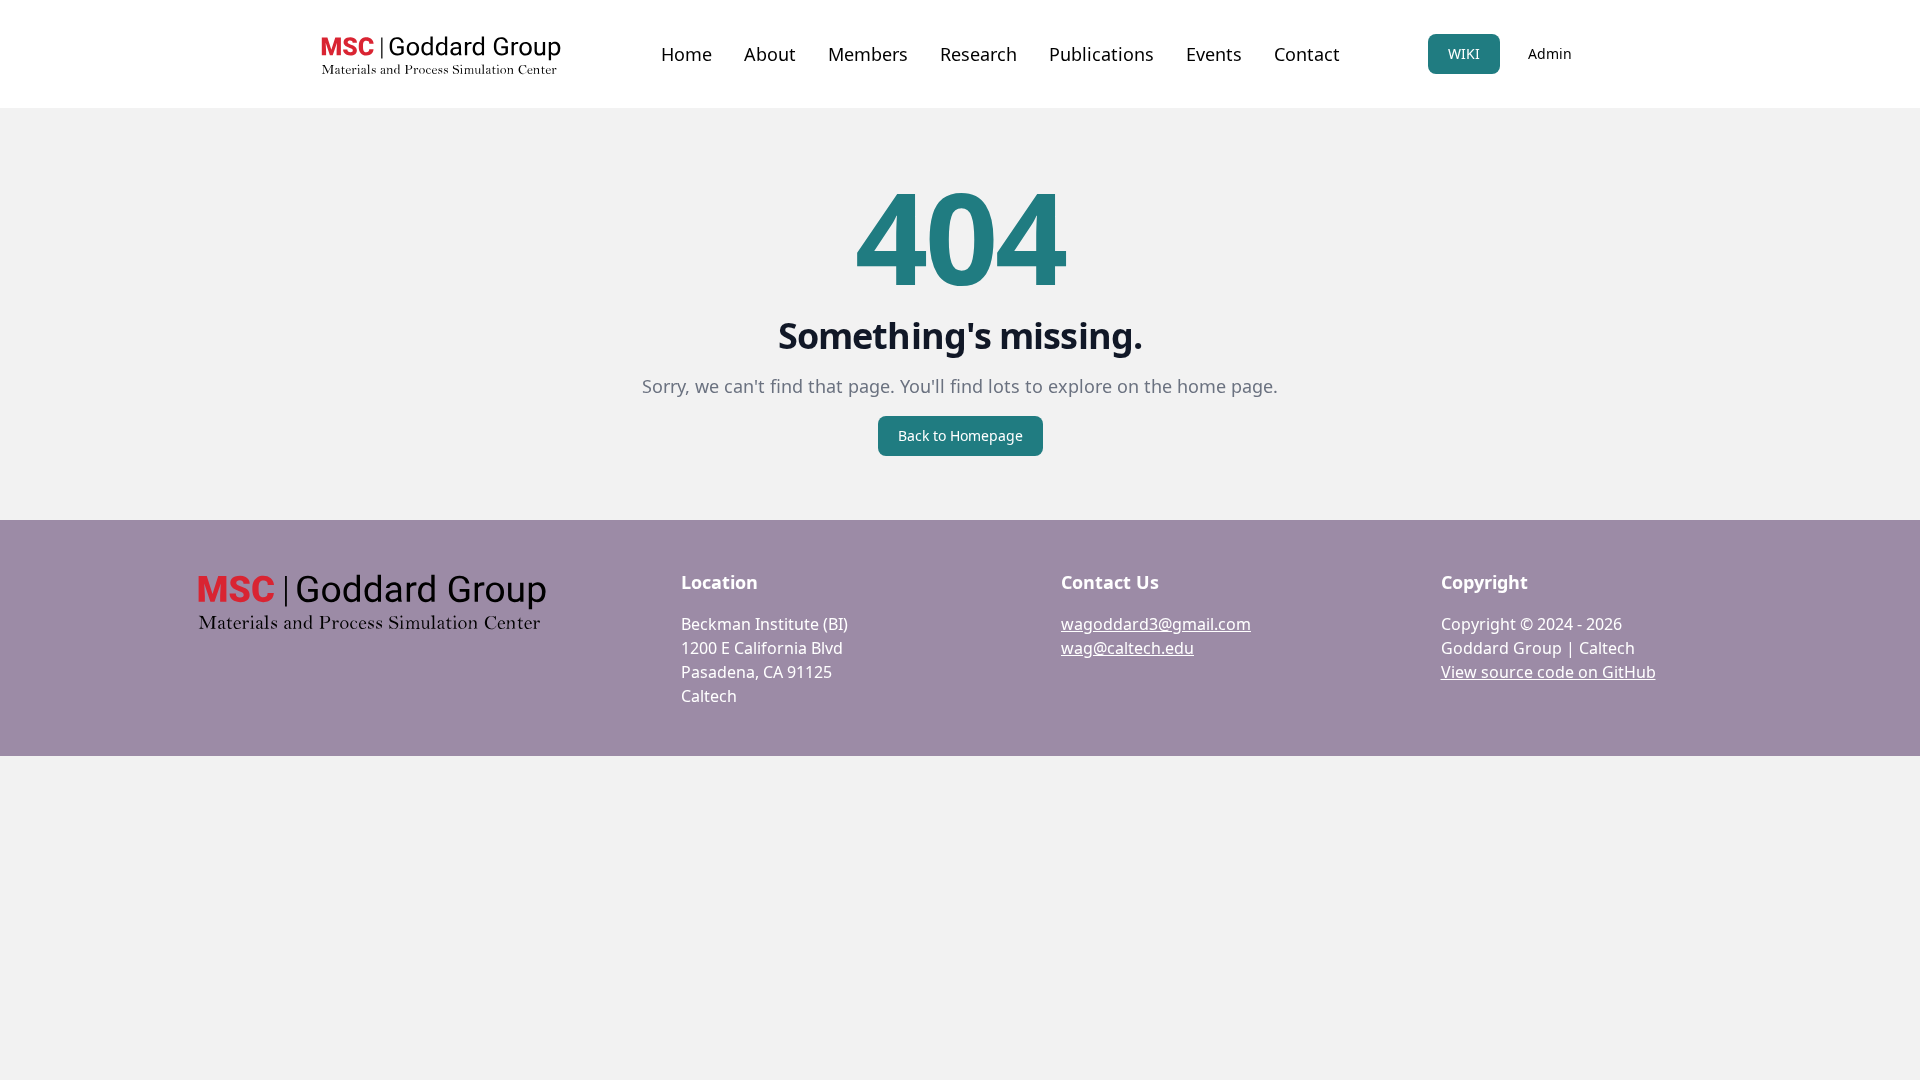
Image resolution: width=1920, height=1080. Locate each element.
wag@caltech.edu (1127, 648)
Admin (1550, 53)
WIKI (1464, 53)
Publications (1101, 54)
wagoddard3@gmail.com (1156, 624)
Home (686, 54)
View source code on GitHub (1548, 672)
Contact (1307, 54)
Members (868, 54)
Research (978, 54)
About (770, 54)
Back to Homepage (960, 435)
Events (1214, 54)
